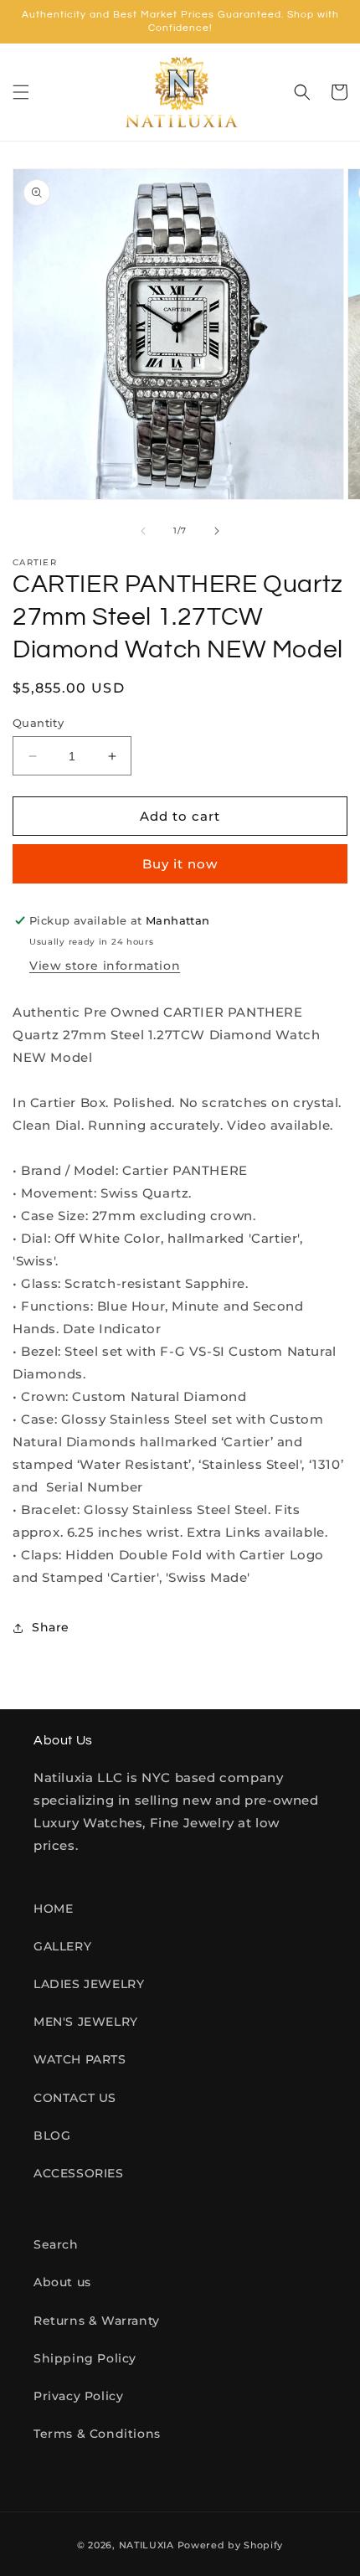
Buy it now (180, 864)
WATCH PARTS (80, 2059)
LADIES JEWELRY (89, 1984)
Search (56, 2244)
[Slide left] (143, 531)
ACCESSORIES (79, 2173)
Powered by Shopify (231, 2545)
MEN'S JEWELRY (86, 2022)
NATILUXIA (148, 2545)
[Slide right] (217, 531)
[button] (21, 92)
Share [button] (51, 1627)
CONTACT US (75, 2098)
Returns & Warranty (97, 2321)
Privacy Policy (78, 2396)
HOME (53, 1909)
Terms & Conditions (97, 2434)
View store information (105, 966)
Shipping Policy (85, 2358)
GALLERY (62, 1946)
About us (62, 2282)
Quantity (38, 723)
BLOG (52, 2136)
